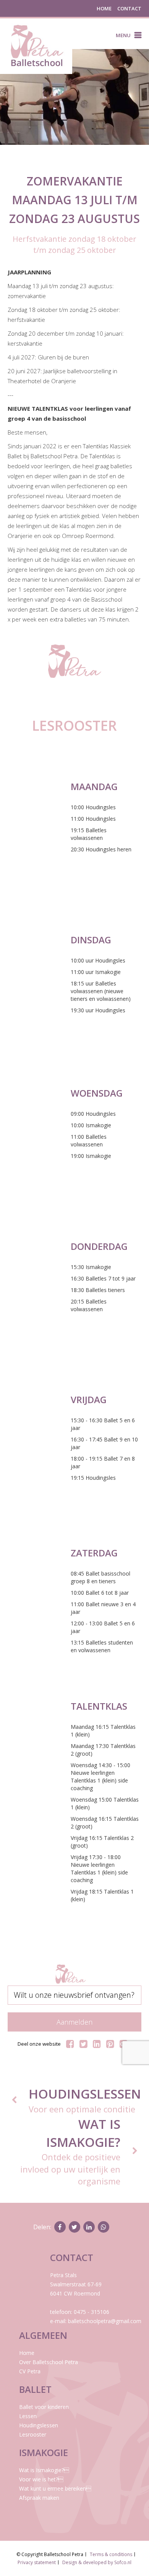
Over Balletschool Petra (49, 2362)
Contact (129, 8)
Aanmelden (74, 2022)
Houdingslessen (39, 2425)
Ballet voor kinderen (44, 2407)
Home (104, 8)
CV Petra (30, 2371)
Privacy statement (37, 2562)
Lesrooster (33, 2434)
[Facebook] (70, 2044)
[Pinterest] (110, 2044)
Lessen (28, 2416)
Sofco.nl (123, 2562)
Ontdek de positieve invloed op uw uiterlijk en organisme (70, 2151)
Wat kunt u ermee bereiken (55, 2488)
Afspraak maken (39, 2498)
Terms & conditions (111, 2554)
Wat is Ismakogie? (44, 2470)
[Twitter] (83, 2044)
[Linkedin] (97, 2044)
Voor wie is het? (41, 2479)
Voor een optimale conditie (85, 2100)
